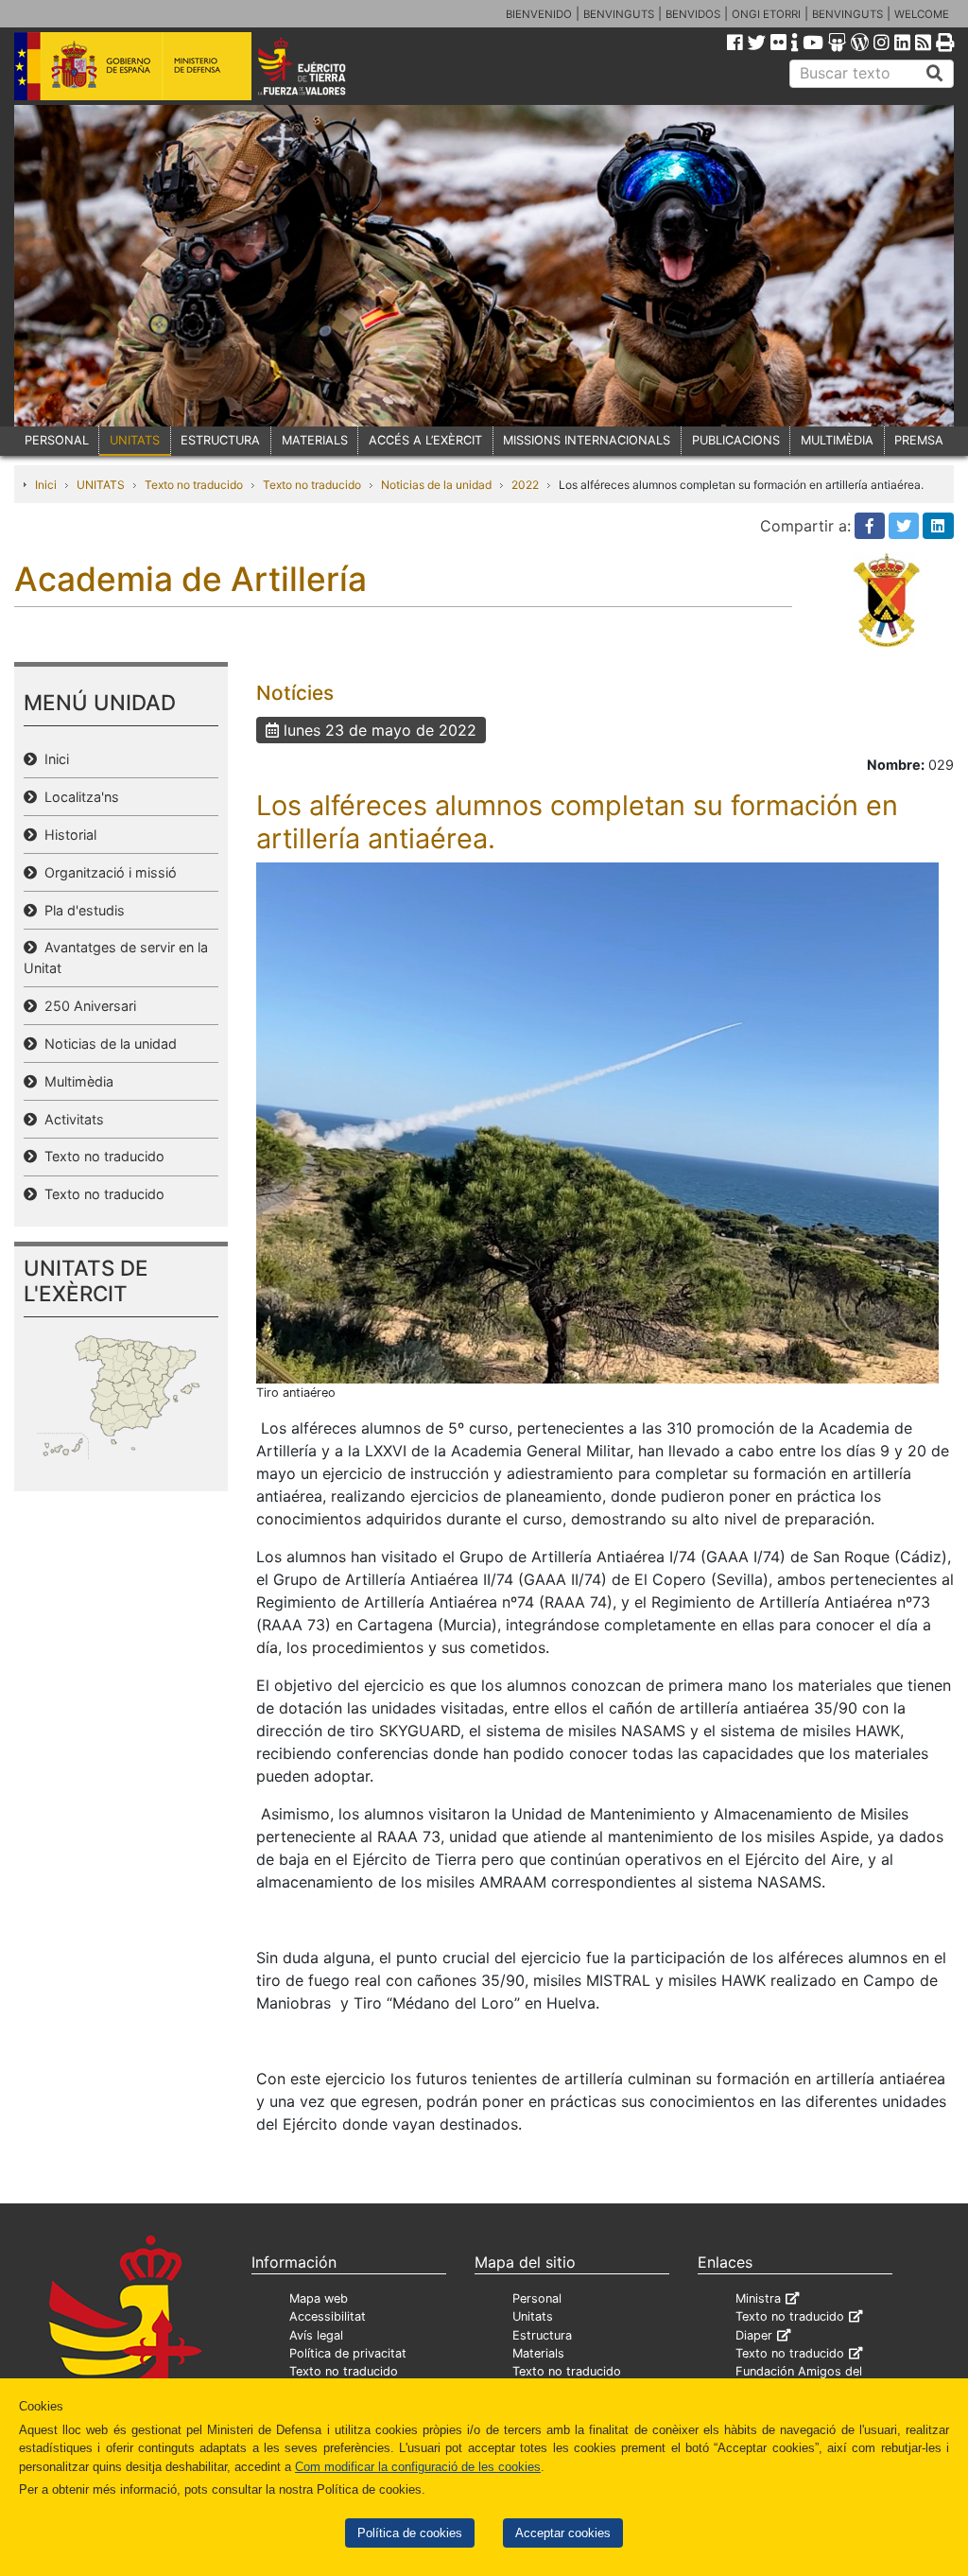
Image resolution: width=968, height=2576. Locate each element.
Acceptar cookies (563, 2533)
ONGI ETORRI (766, 14)
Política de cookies (410, 2533)
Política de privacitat (348, 2353)
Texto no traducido (194, 485)
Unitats (533, 2316)
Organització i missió (107, 872)
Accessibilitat (328, 2316)
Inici (46, 485)
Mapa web (319, 2298)
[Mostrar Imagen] (597, 1122)
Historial (67, 835)
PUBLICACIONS (736, 440)
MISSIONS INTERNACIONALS (587, 440)
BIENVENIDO (539, 14)
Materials (538, 2353)
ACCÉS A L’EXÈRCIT (425, 440)
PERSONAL (57, 440)
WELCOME (922, 14)
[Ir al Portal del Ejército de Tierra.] (320, 65)
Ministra (758, 2298)
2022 (525, 485)
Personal (537, 2298)
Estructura (542, 2335)
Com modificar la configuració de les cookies (418, 2467)
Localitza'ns (78, 797)
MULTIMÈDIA (837, 440)
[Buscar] (935, 74)
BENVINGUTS (619, 14)
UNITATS (135, 440)
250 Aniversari (86, 1006)
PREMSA (919, 440)
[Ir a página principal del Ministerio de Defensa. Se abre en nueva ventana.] (133, 65)
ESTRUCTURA (220, 440)
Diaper (754, 2335)
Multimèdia (75, 1081)
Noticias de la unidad (436, 485)
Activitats (70, 1119)
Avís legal (316, 2335)
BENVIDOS (693, 14)
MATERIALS (315, 440)
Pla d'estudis (81, 910)
